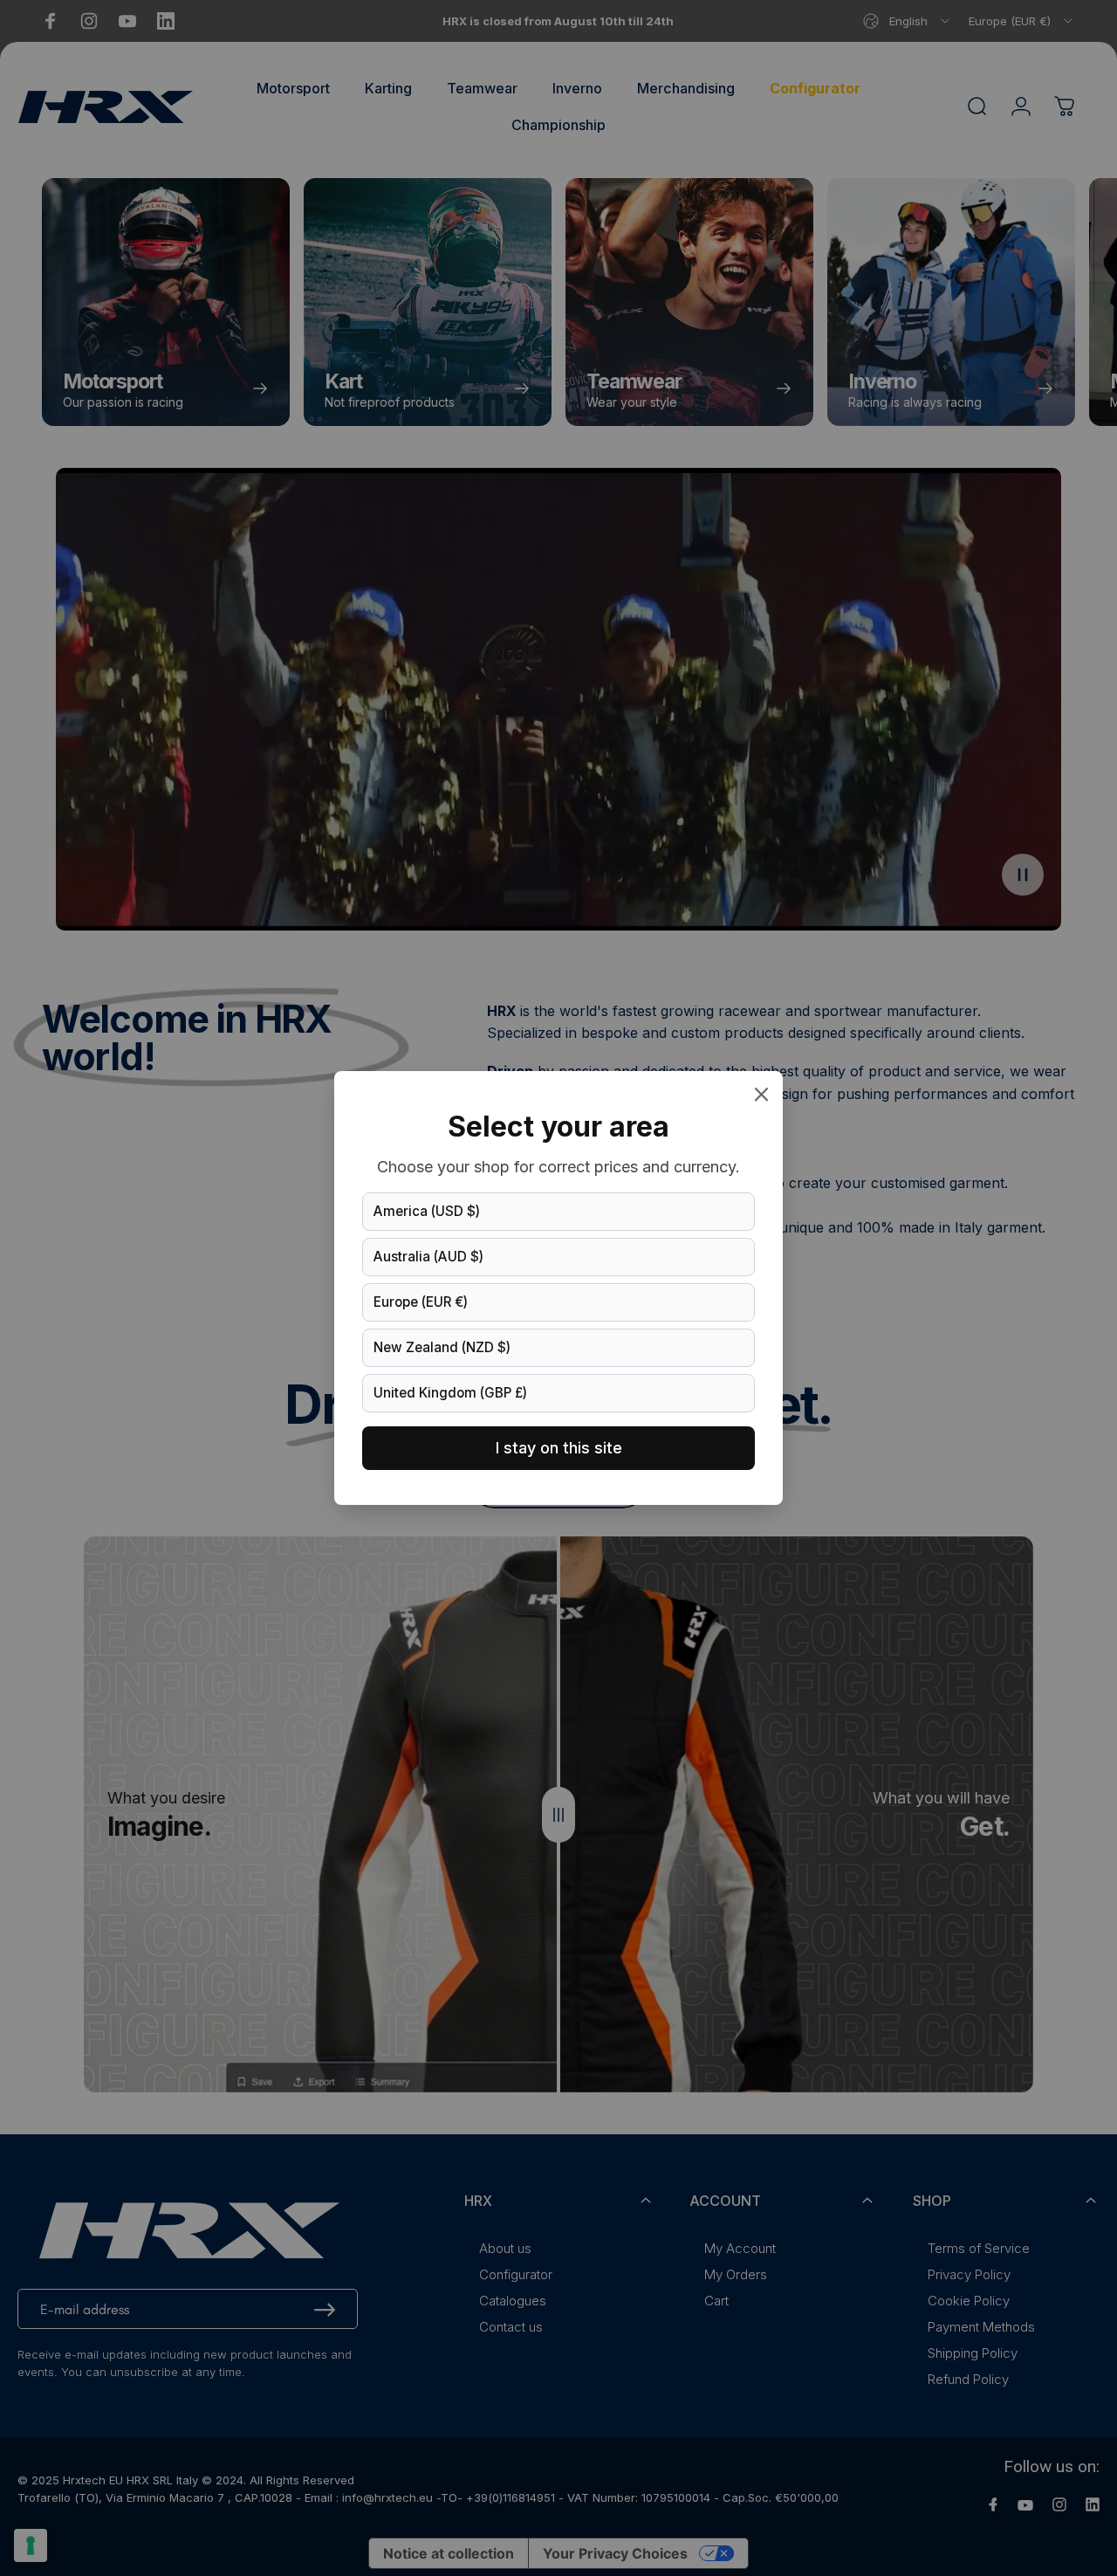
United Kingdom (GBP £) (450, 1393)
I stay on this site (559, 1448)
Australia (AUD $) (428, 1257)
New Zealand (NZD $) (442, 1347)
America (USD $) (427, 1211)
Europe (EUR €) (421, 1302)
